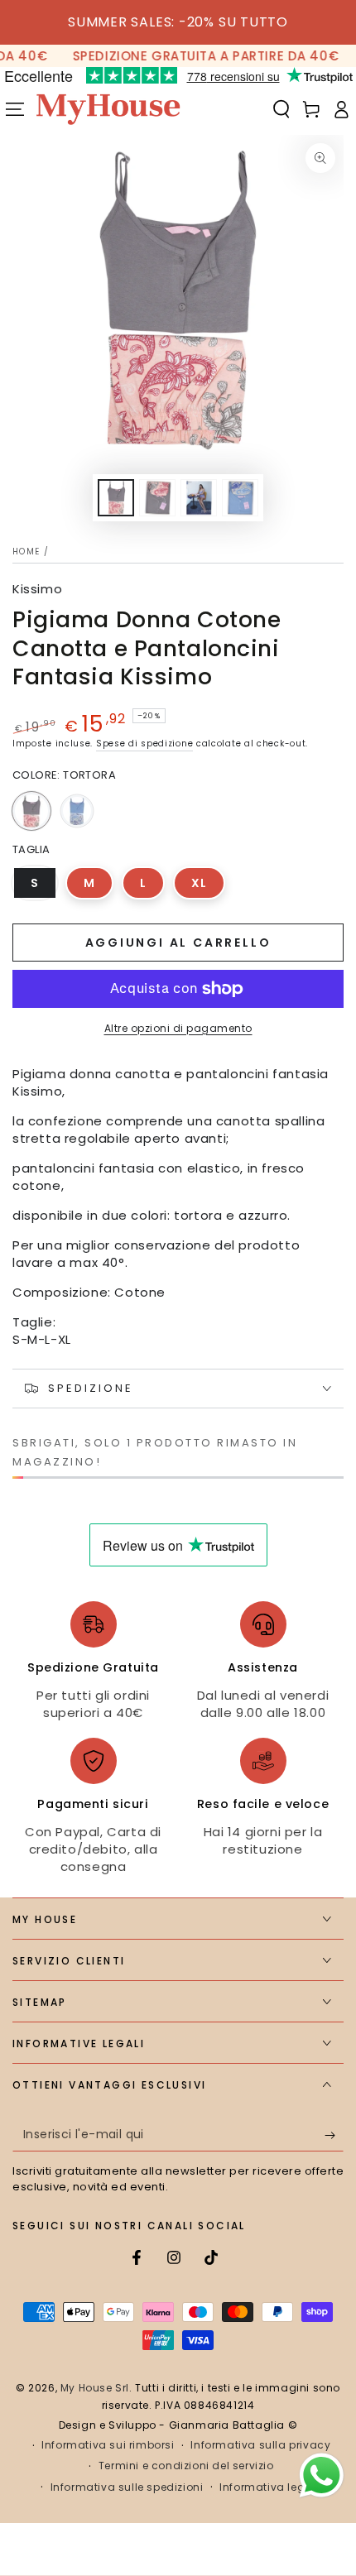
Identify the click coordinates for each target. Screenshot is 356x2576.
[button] (281, 109)
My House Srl (95, 2388)
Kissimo (37, 589)
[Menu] (15, 109)
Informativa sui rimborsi (108, 2445)
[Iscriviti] (334, 2135)
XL (208, 887)
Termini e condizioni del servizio (186, 2466)
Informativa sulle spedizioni (127, 2487)
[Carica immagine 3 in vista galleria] (199, 498)
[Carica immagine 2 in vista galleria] (157, 498)
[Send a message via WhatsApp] (322, 2475)
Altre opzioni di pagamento (178, 1028)
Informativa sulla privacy (260, 2445)
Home (26, 552)
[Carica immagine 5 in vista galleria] (240, 498)
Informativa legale (271, 2487)
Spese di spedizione (144, 744)
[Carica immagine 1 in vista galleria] (116, 498)
